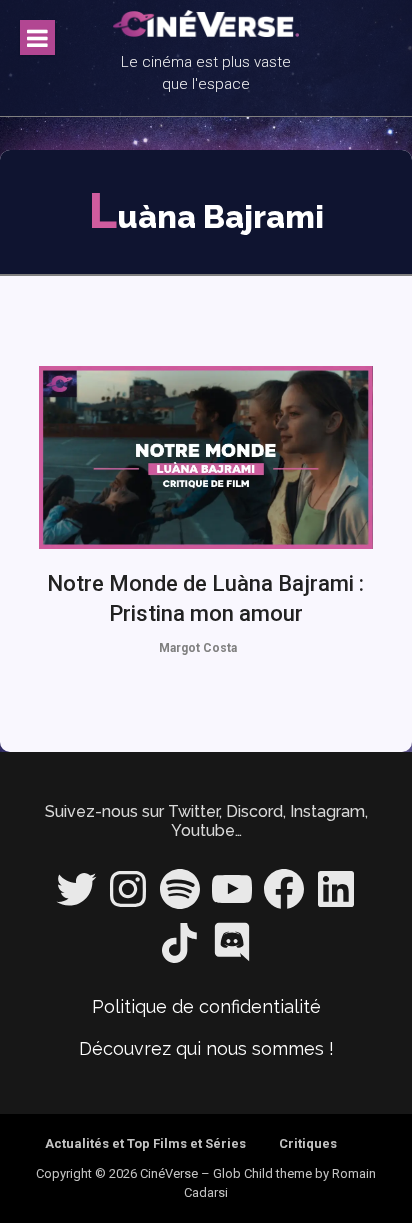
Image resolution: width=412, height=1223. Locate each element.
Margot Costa (198, 648)
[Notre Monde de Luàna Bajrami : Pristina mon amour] (206, 457)
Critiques (308, 1143)
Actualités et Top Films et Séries (145, 1143)
